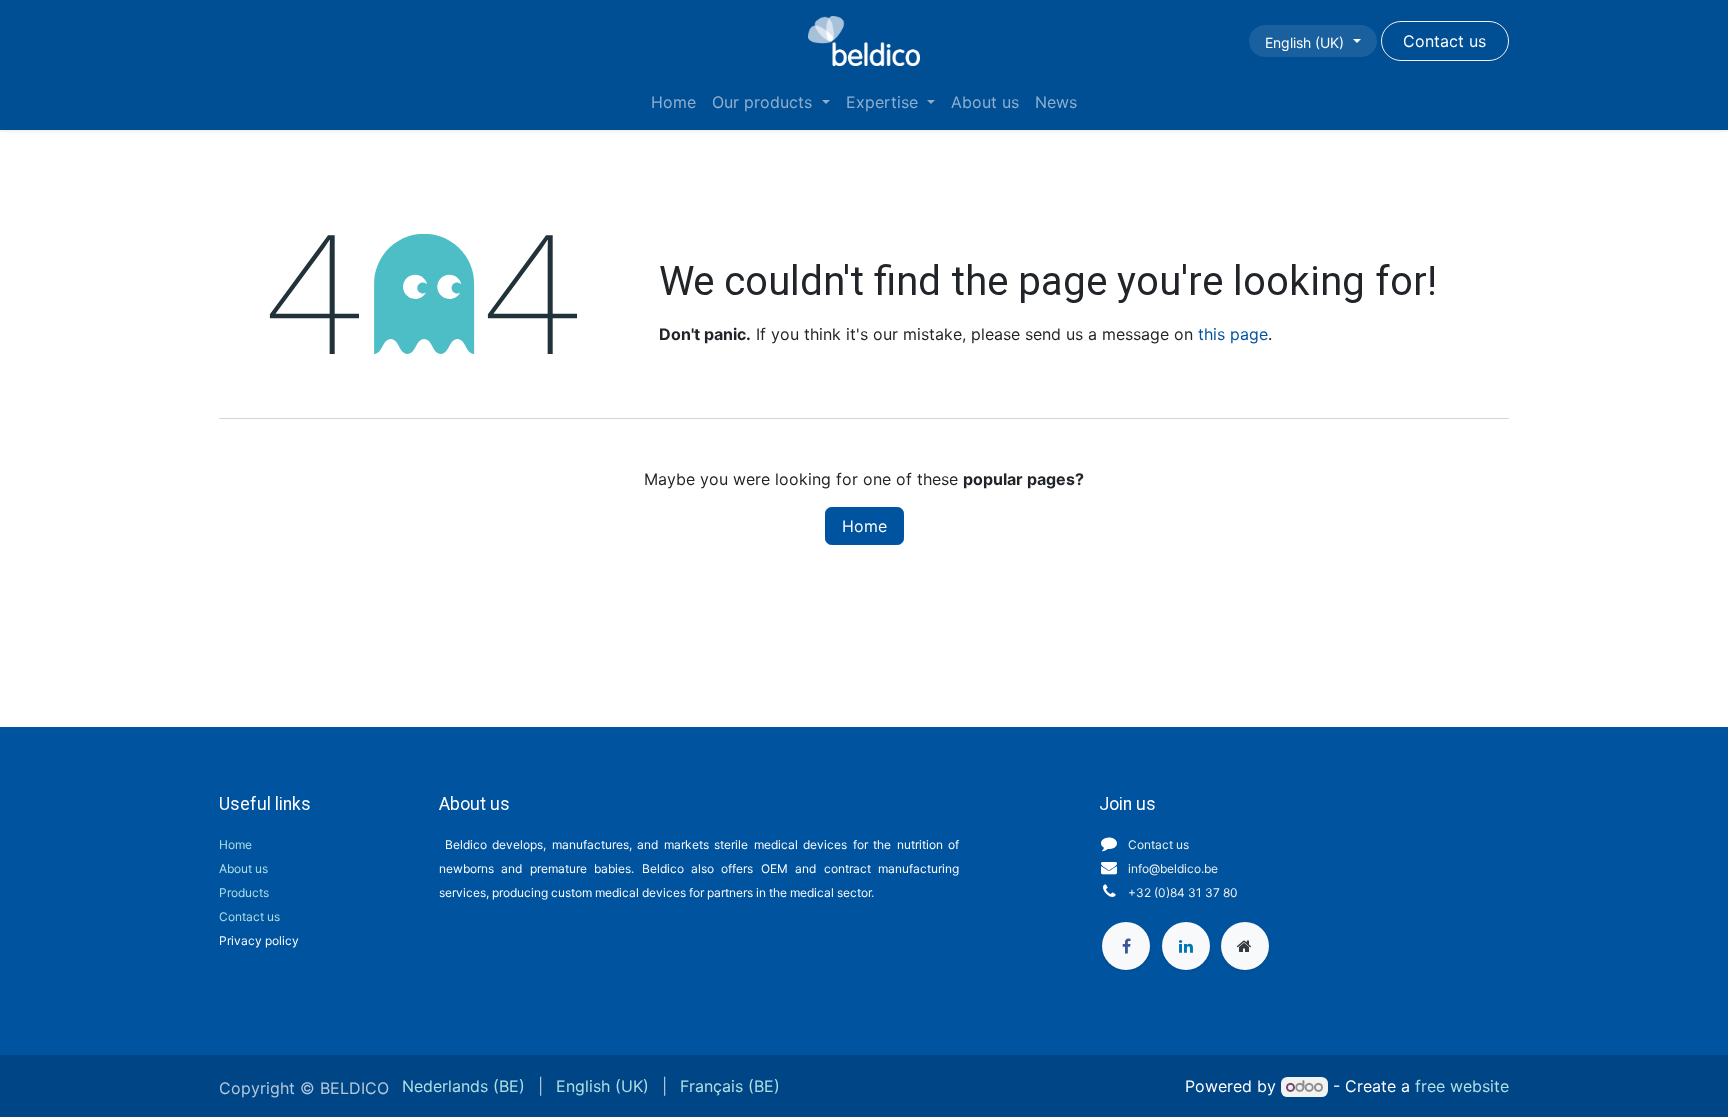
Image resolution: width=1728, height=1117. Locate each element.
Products (244, 892)
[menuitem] (673, 102)
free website (1462, 1086)
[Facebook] (1126, 946)
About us (243, 868)
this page (1233, 334)
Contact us (249, 916)
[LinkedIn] (1186, 946)
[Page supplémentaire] (1245, 946)
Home (864, 526)
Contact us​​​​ (1444, 41)
